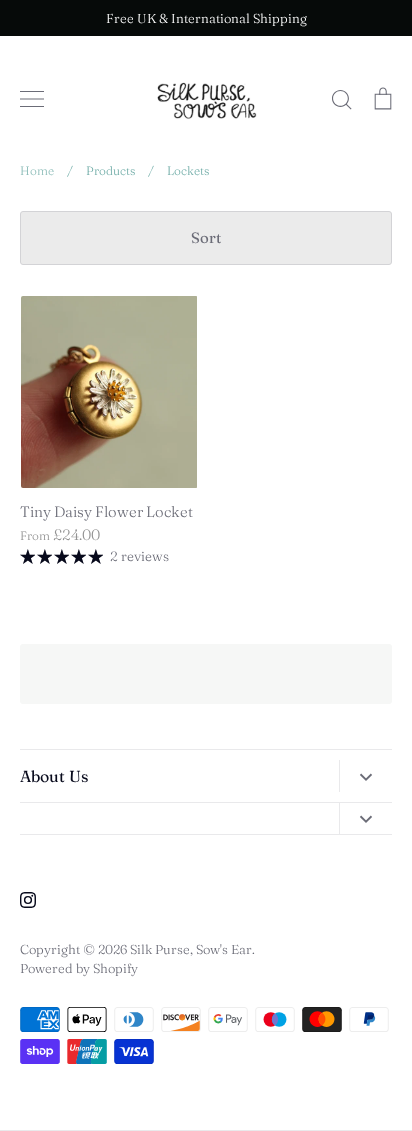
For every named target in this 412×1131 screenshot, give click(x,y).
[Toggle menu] (32, 99)
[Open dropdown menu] (365, 775)
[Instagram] (28, 900)
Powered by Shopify (79, 968)
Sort (206, 237)
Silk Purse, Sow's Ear (191, 949)
